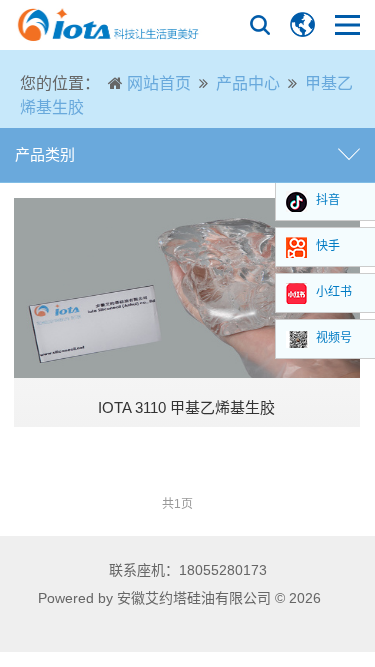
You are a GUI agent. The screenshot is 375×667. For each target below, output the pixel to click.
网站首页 (159, 83)
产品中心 (248, 83)
